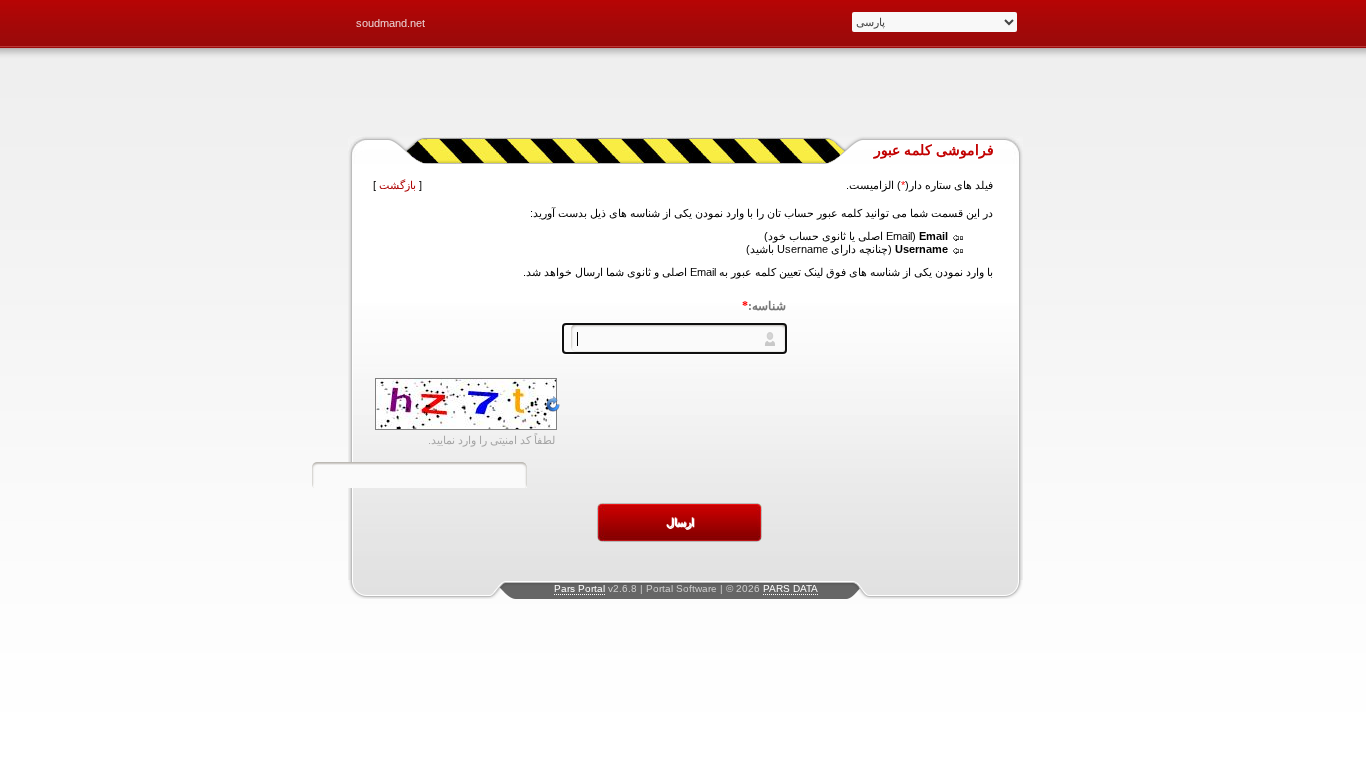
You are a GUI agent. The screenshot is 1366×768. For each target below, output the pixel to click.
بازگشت (397, 185)
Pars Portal (579, 588)
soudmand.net (390, 23)
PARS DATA (790, 588)
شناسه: (764, 306)
